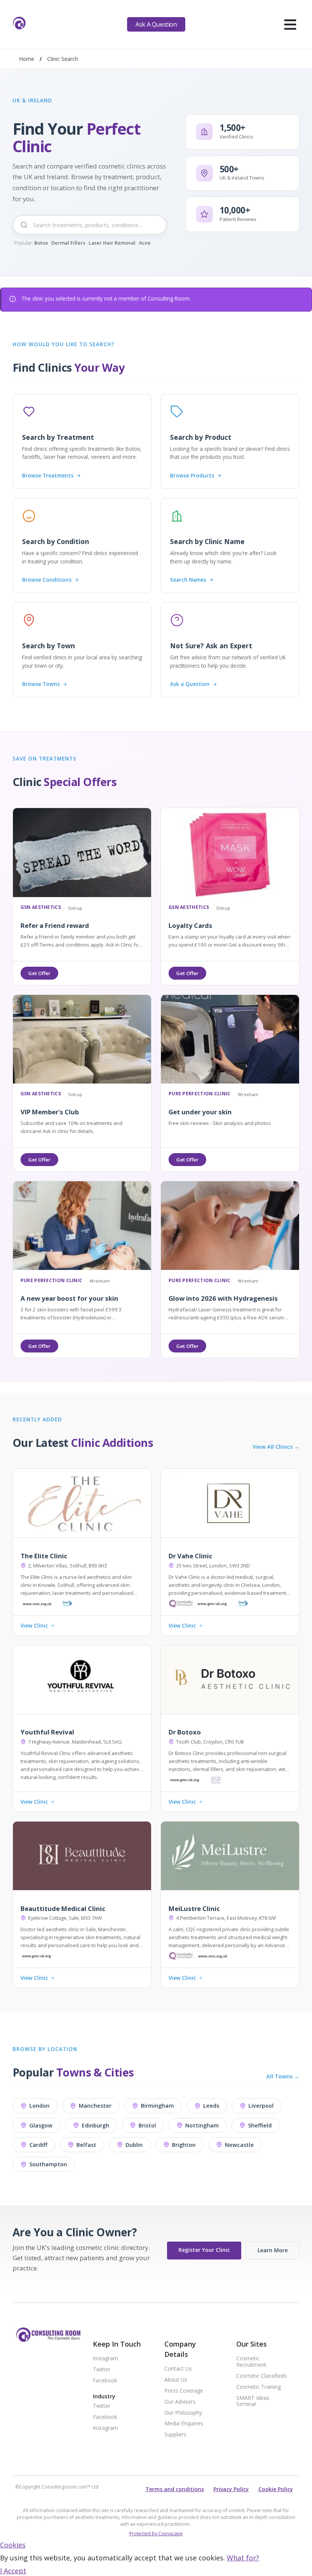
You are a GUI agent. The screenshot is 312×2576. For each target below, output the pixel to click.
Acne (145, 243)
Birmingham (157, 2106)
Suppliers (175, 2435)
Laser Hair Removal (112, 243)
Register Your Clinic (204, 2250)
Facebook (105, 2381)
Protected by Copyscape (156, 2534)
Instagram (105, 2359)
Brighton (184, 2145)
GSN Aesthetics (41, 908)
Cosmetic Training (259, 2387)
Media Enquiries (184, 2424)
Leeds (211, 2106)
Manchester (95, 2106)
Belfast (86, 2145)
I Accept (13, 2571)
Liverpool (261, 2106)
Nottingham (202, 2125)
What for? (243, 2558)
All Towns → (283, 2076)
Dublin (134, 2145)
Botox (41, 243)
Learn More (273, 2250)
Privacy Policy (231, 2489)
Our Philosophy (183, 2413)
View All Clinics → (276, 1447)
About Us (176, 2380)
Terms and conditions (175, 2489)
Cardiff (38, 2145)
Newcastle (239, 2145)
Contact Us (178, 2369)
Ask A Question (156, 24)
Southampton (48, 2164)
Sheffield (260, 2125)
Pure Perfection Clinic (200, 1094)
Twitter (102, 2370)
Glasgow (41, 2125)
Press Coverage (184, 2391)
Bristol (147, 2125)
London (39, 2106)
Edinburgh (96, 2125)
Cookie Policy (276, 2489)
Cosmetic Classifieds (262, 2376)
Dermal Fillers (68, 243)
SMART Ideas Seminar (253, 2401)
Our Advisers (180, 2402)
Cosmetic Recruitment (251, 2362)
